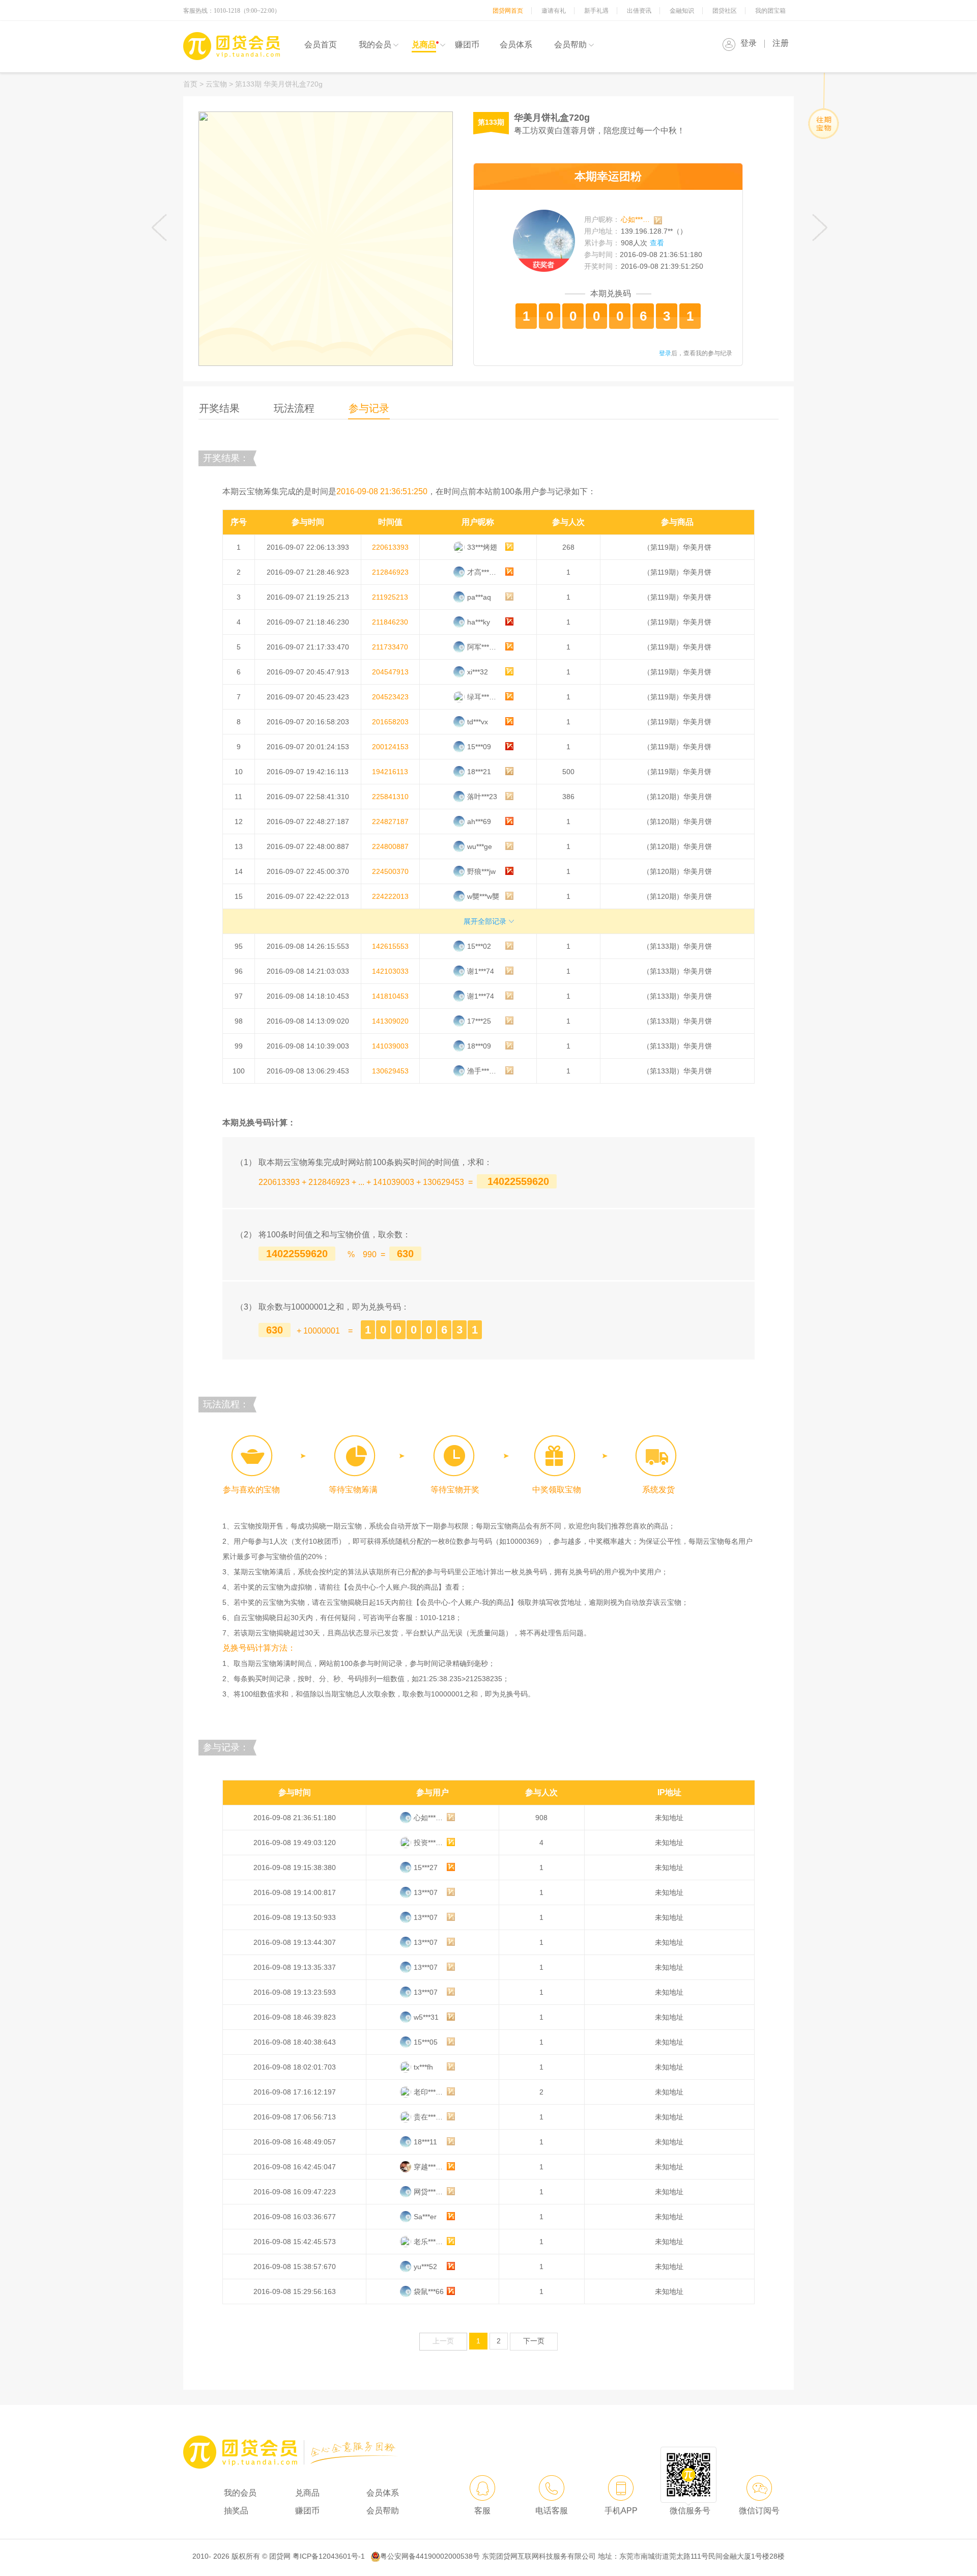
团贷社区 (725, 11)
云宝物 (217, 84)
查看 (657, 243)
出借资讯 (639, 11)
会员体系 (516, 45)
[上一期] (160, 228)
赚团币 (467, 45)
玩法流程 (294, 408)
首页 (190, 84)
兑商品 (424, 45)
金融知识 (682, 11)
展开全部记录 (485, 921)
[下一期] (819, 228)
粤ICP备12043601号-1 (329, 2556)
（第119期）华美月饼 (677, 547)
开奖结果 (219, 408)
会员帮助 (570, 45)
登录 (749, 43)
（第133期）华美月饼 (677, 946)
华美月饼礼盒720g (552, 118)
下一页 (534, 2341)
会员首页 (321, 45)
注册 (781, 43)
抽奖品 (236, 2511)
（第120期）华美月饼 (677, 797)
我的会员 (375, 45)
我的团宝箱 (770, 11)
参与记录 (369, 408)
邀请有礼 (554, 11)
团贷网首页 (508, 11)
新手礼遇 (596, 11)
